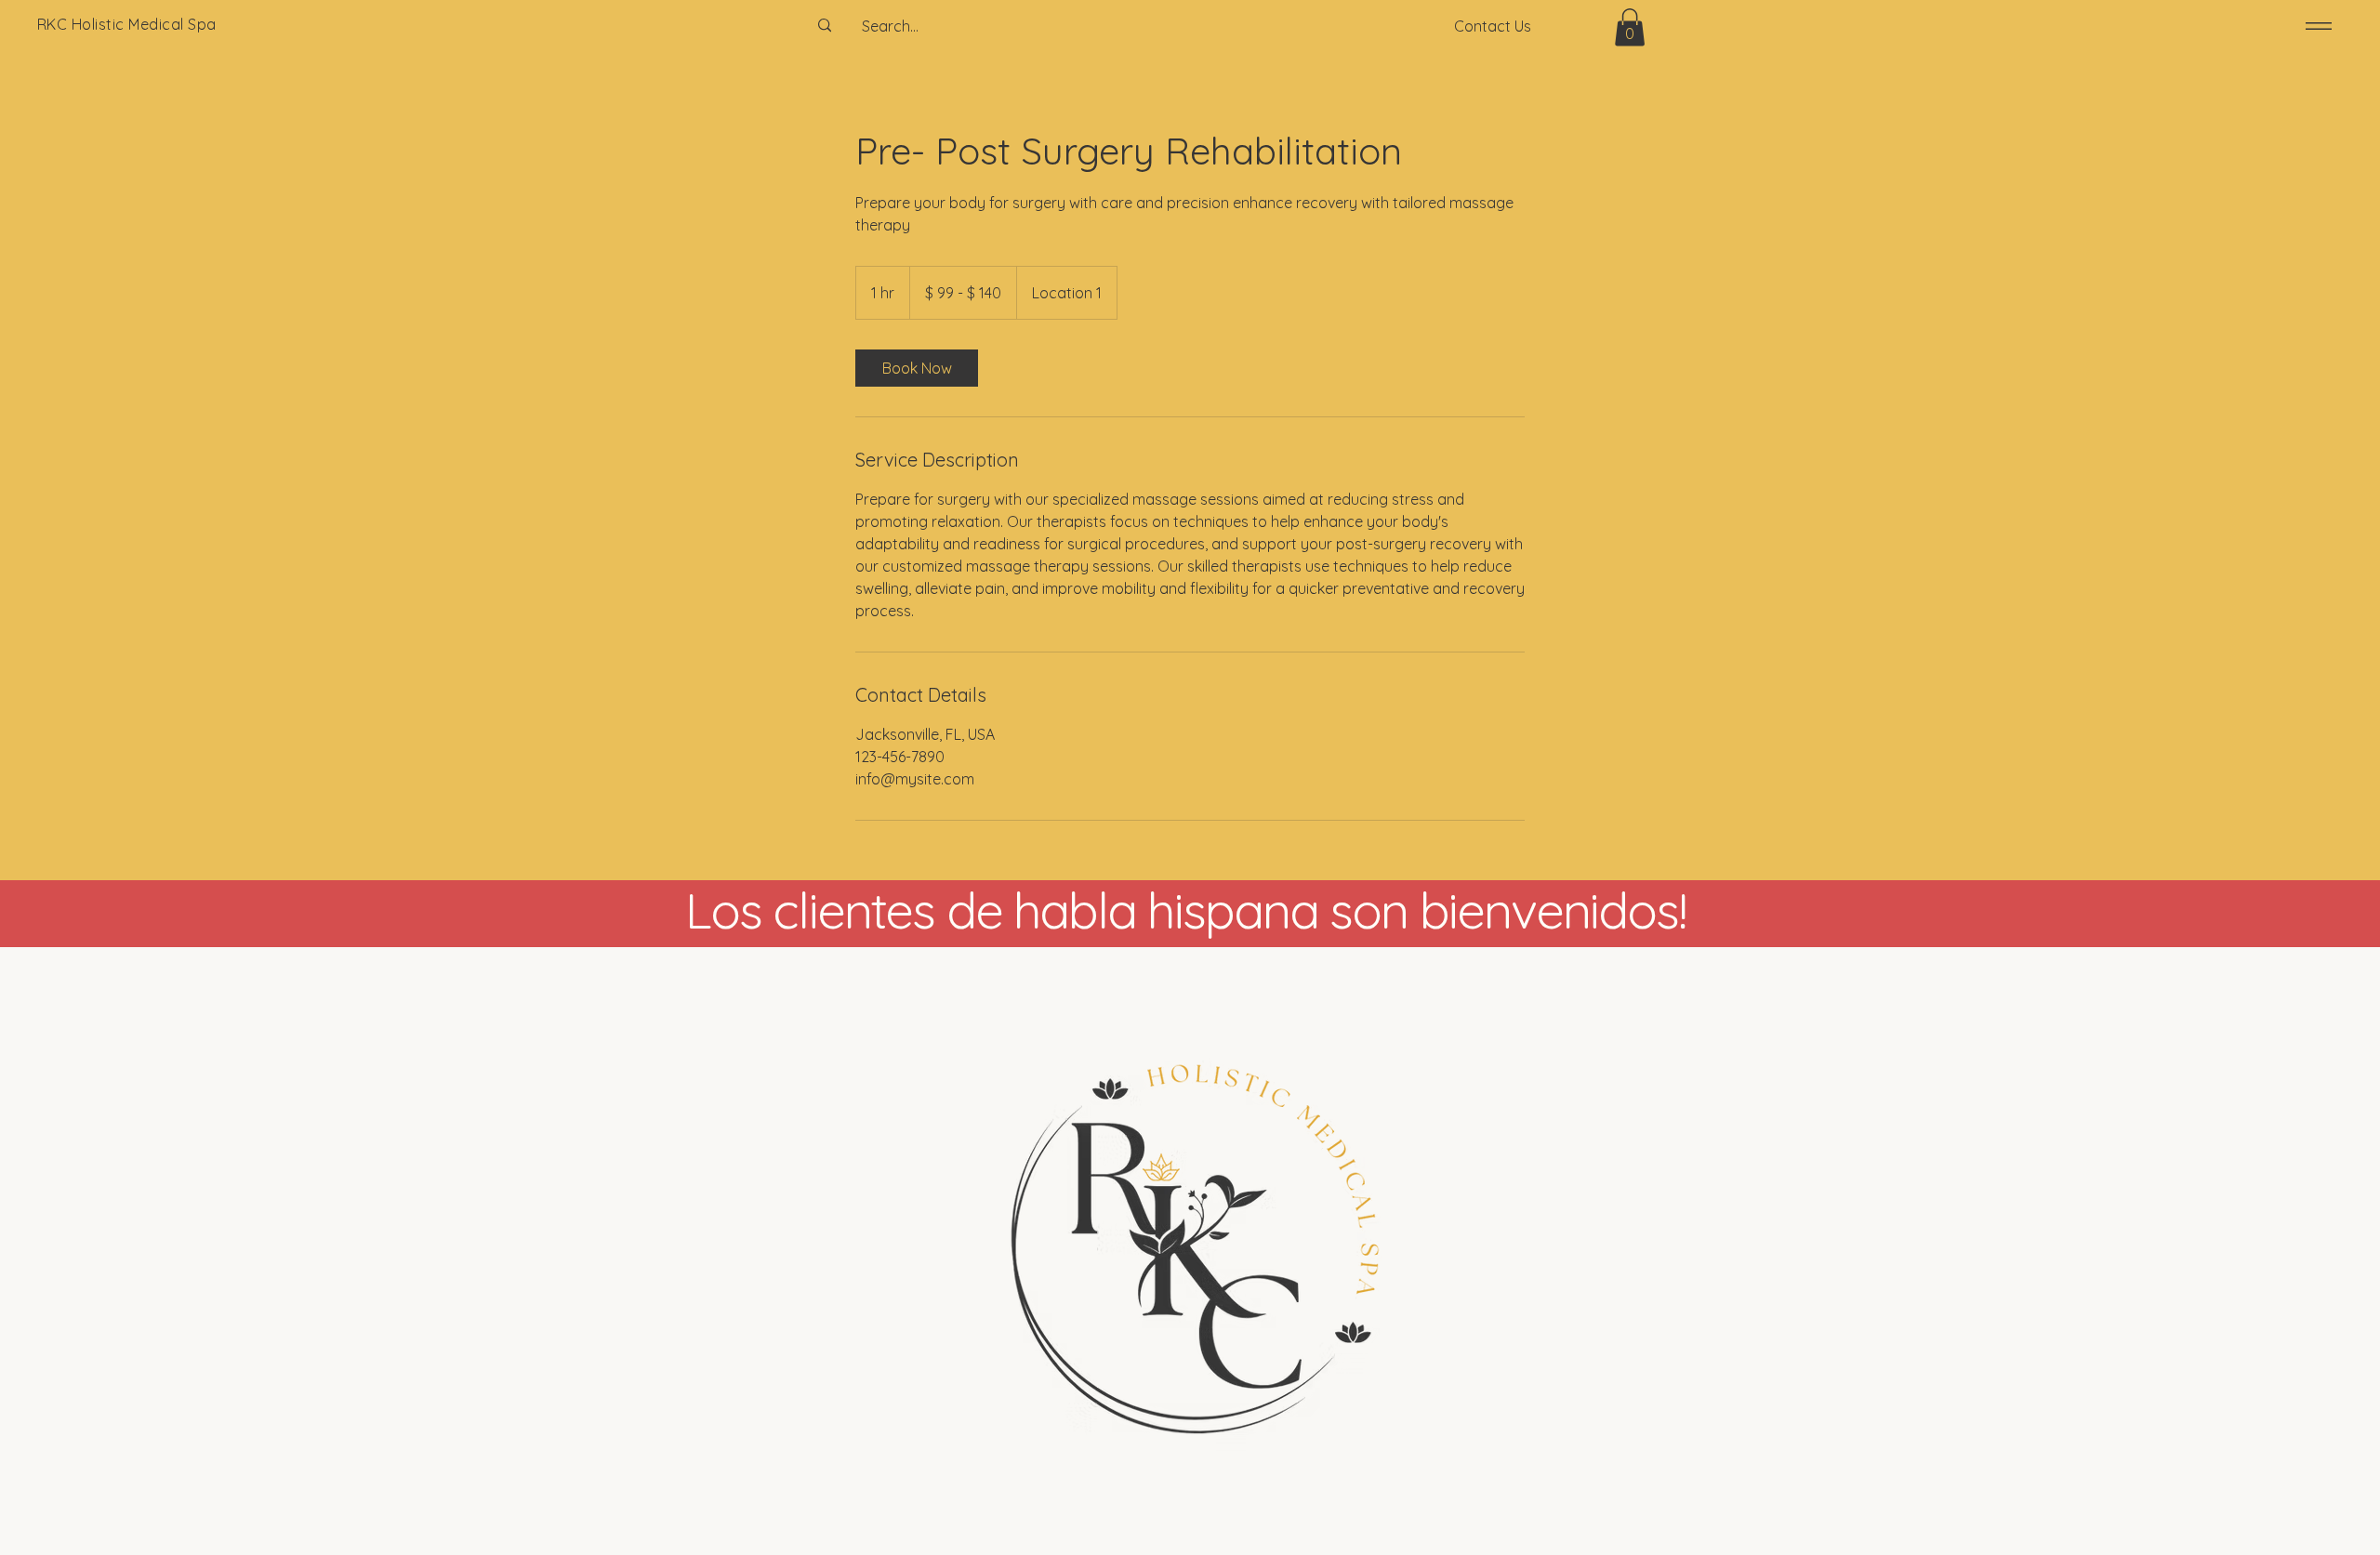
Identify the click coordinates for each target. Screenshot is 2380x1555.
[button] (1630, 27)
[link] (917, 368)
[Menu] (2315, 26)
